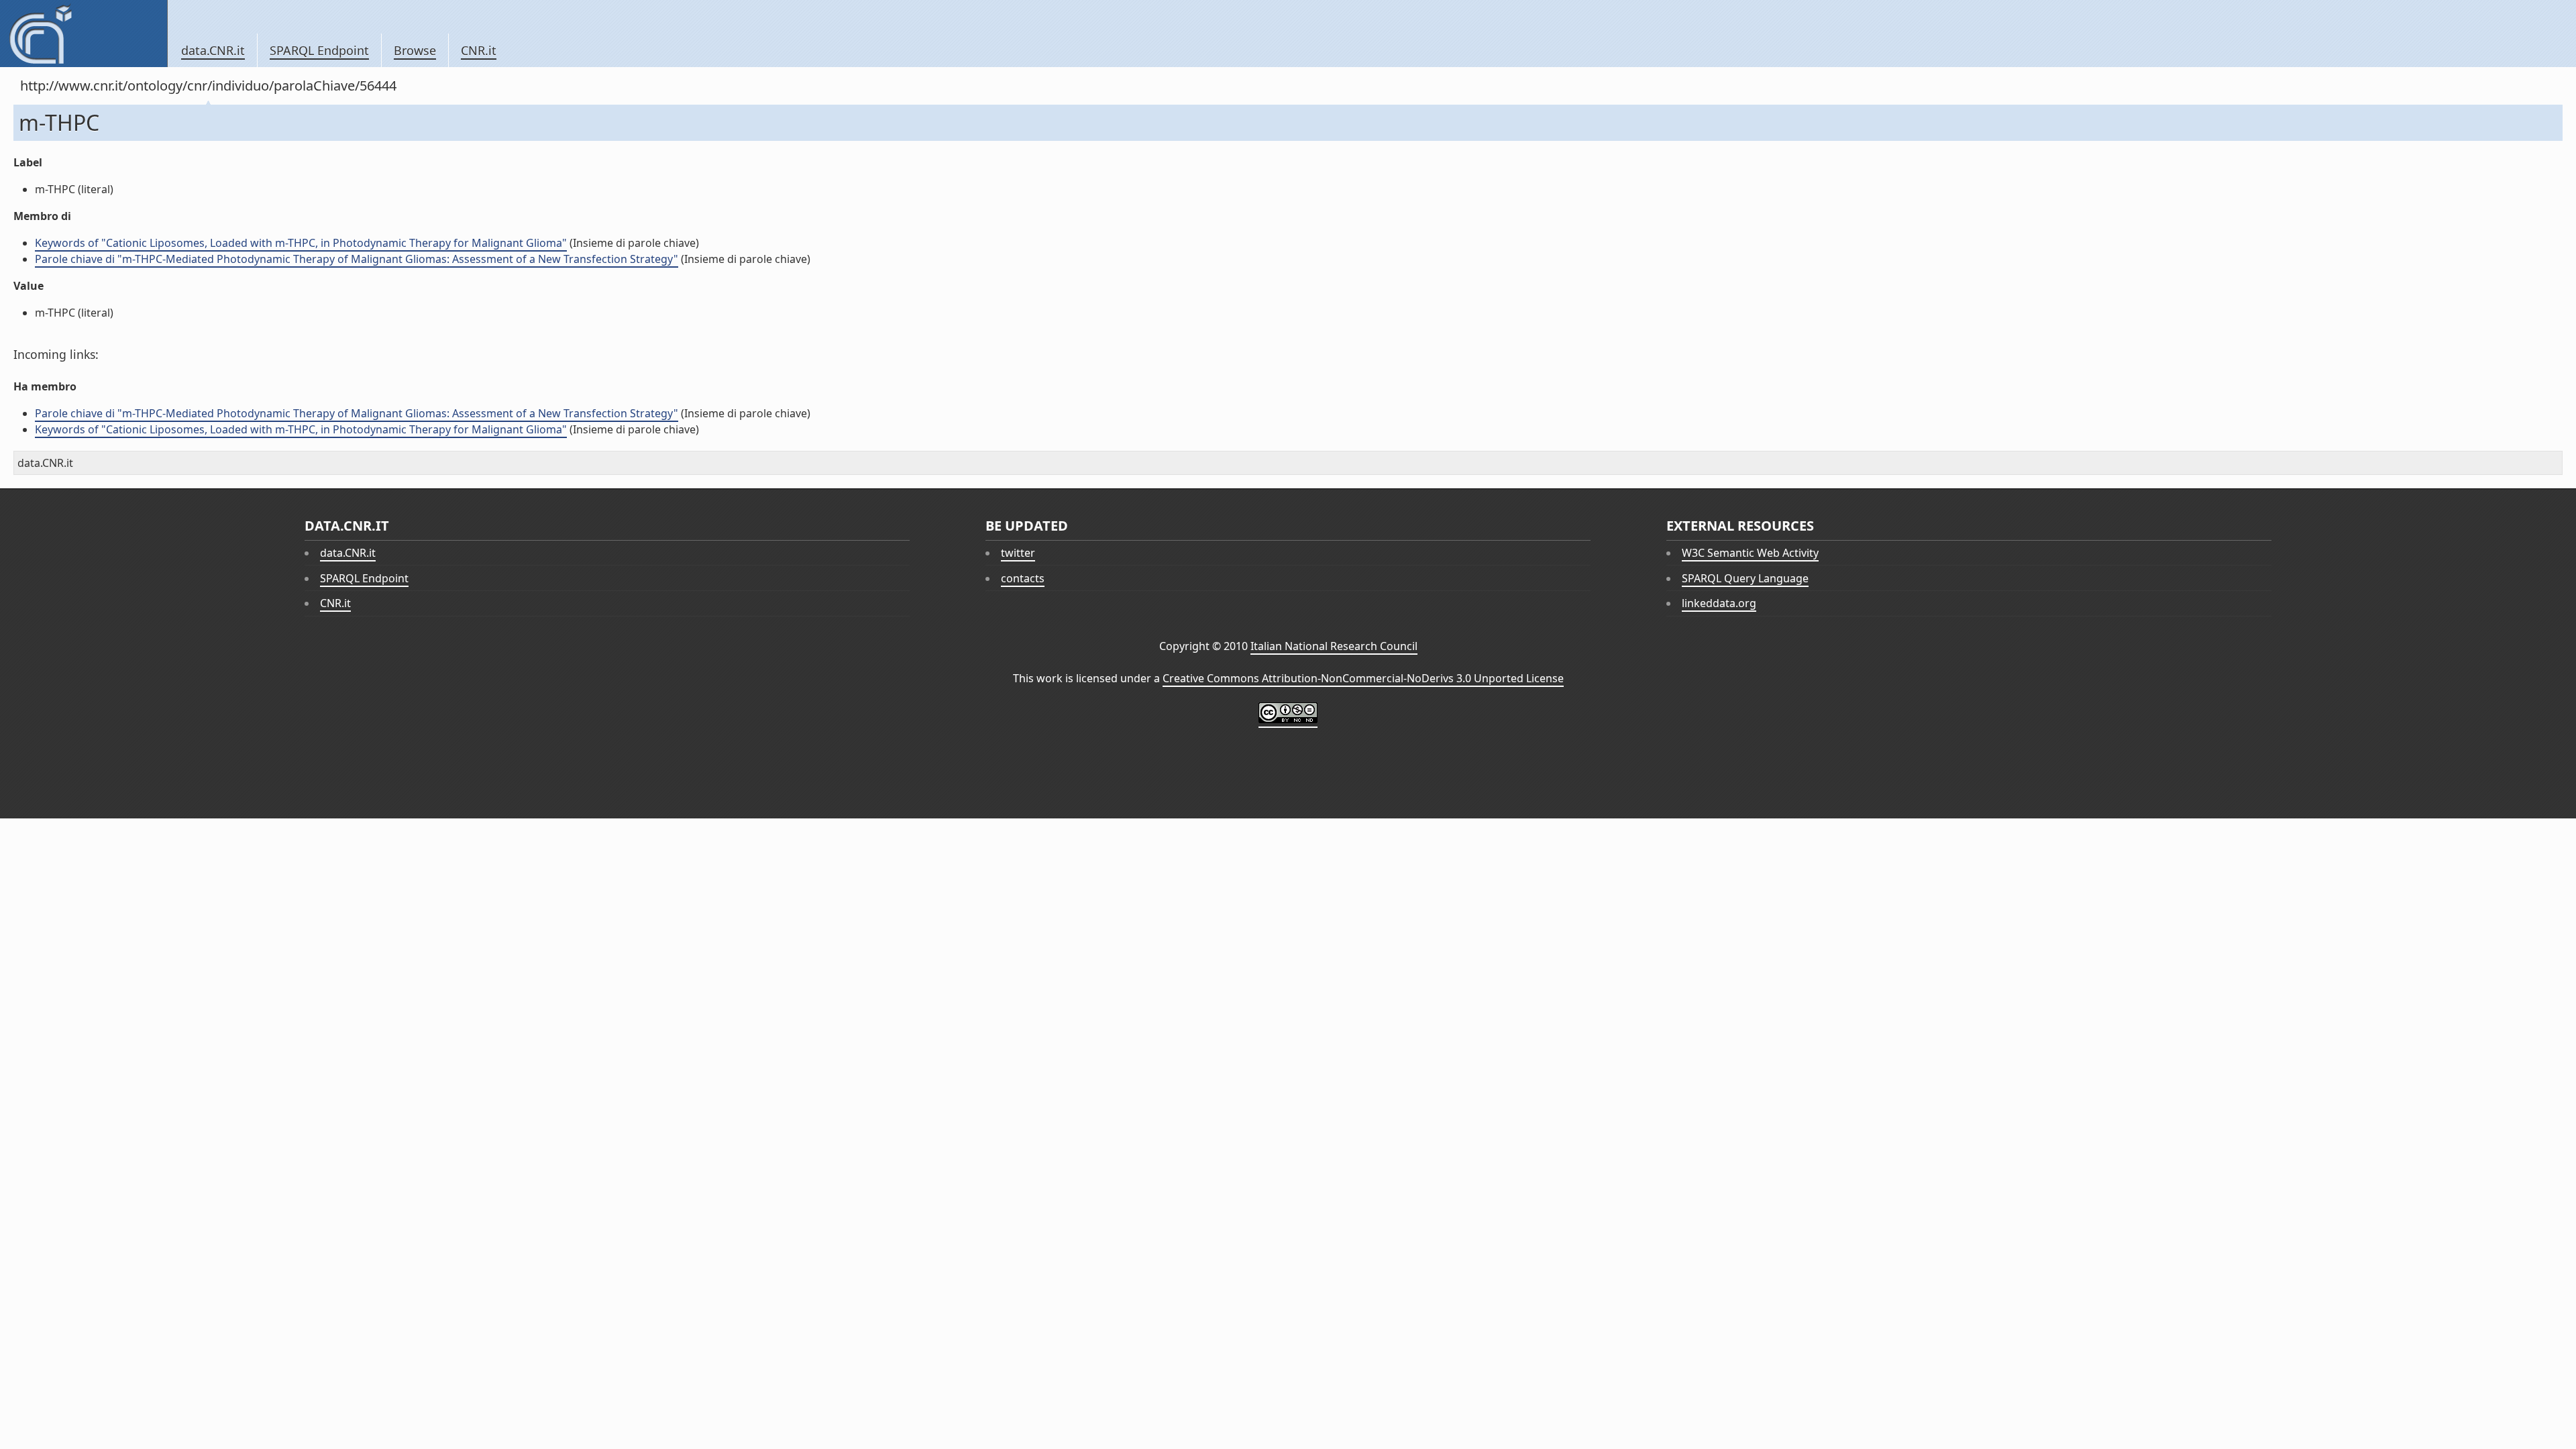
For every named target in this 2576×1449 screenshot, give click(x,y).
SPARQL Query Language (1745, 578)
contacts (1023, 578)
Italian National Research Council (1334, 646)
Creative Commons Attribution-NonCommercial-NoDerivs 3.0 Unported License (1363, 678)
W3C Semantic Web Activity (1750, 553)
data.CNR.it (213, 50)
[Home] (84, 34)
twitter (1018, 553)
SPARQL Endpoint (319, 50)
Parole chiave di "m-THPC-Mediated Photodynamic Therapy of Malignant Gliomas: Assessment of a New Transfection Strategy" (357, 259)
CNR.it (479, 50)
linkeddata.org (1719, 603)
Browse (415, 50)
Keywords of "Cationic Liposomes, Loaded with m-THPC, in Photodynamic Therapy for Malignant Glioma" (301, 243)
